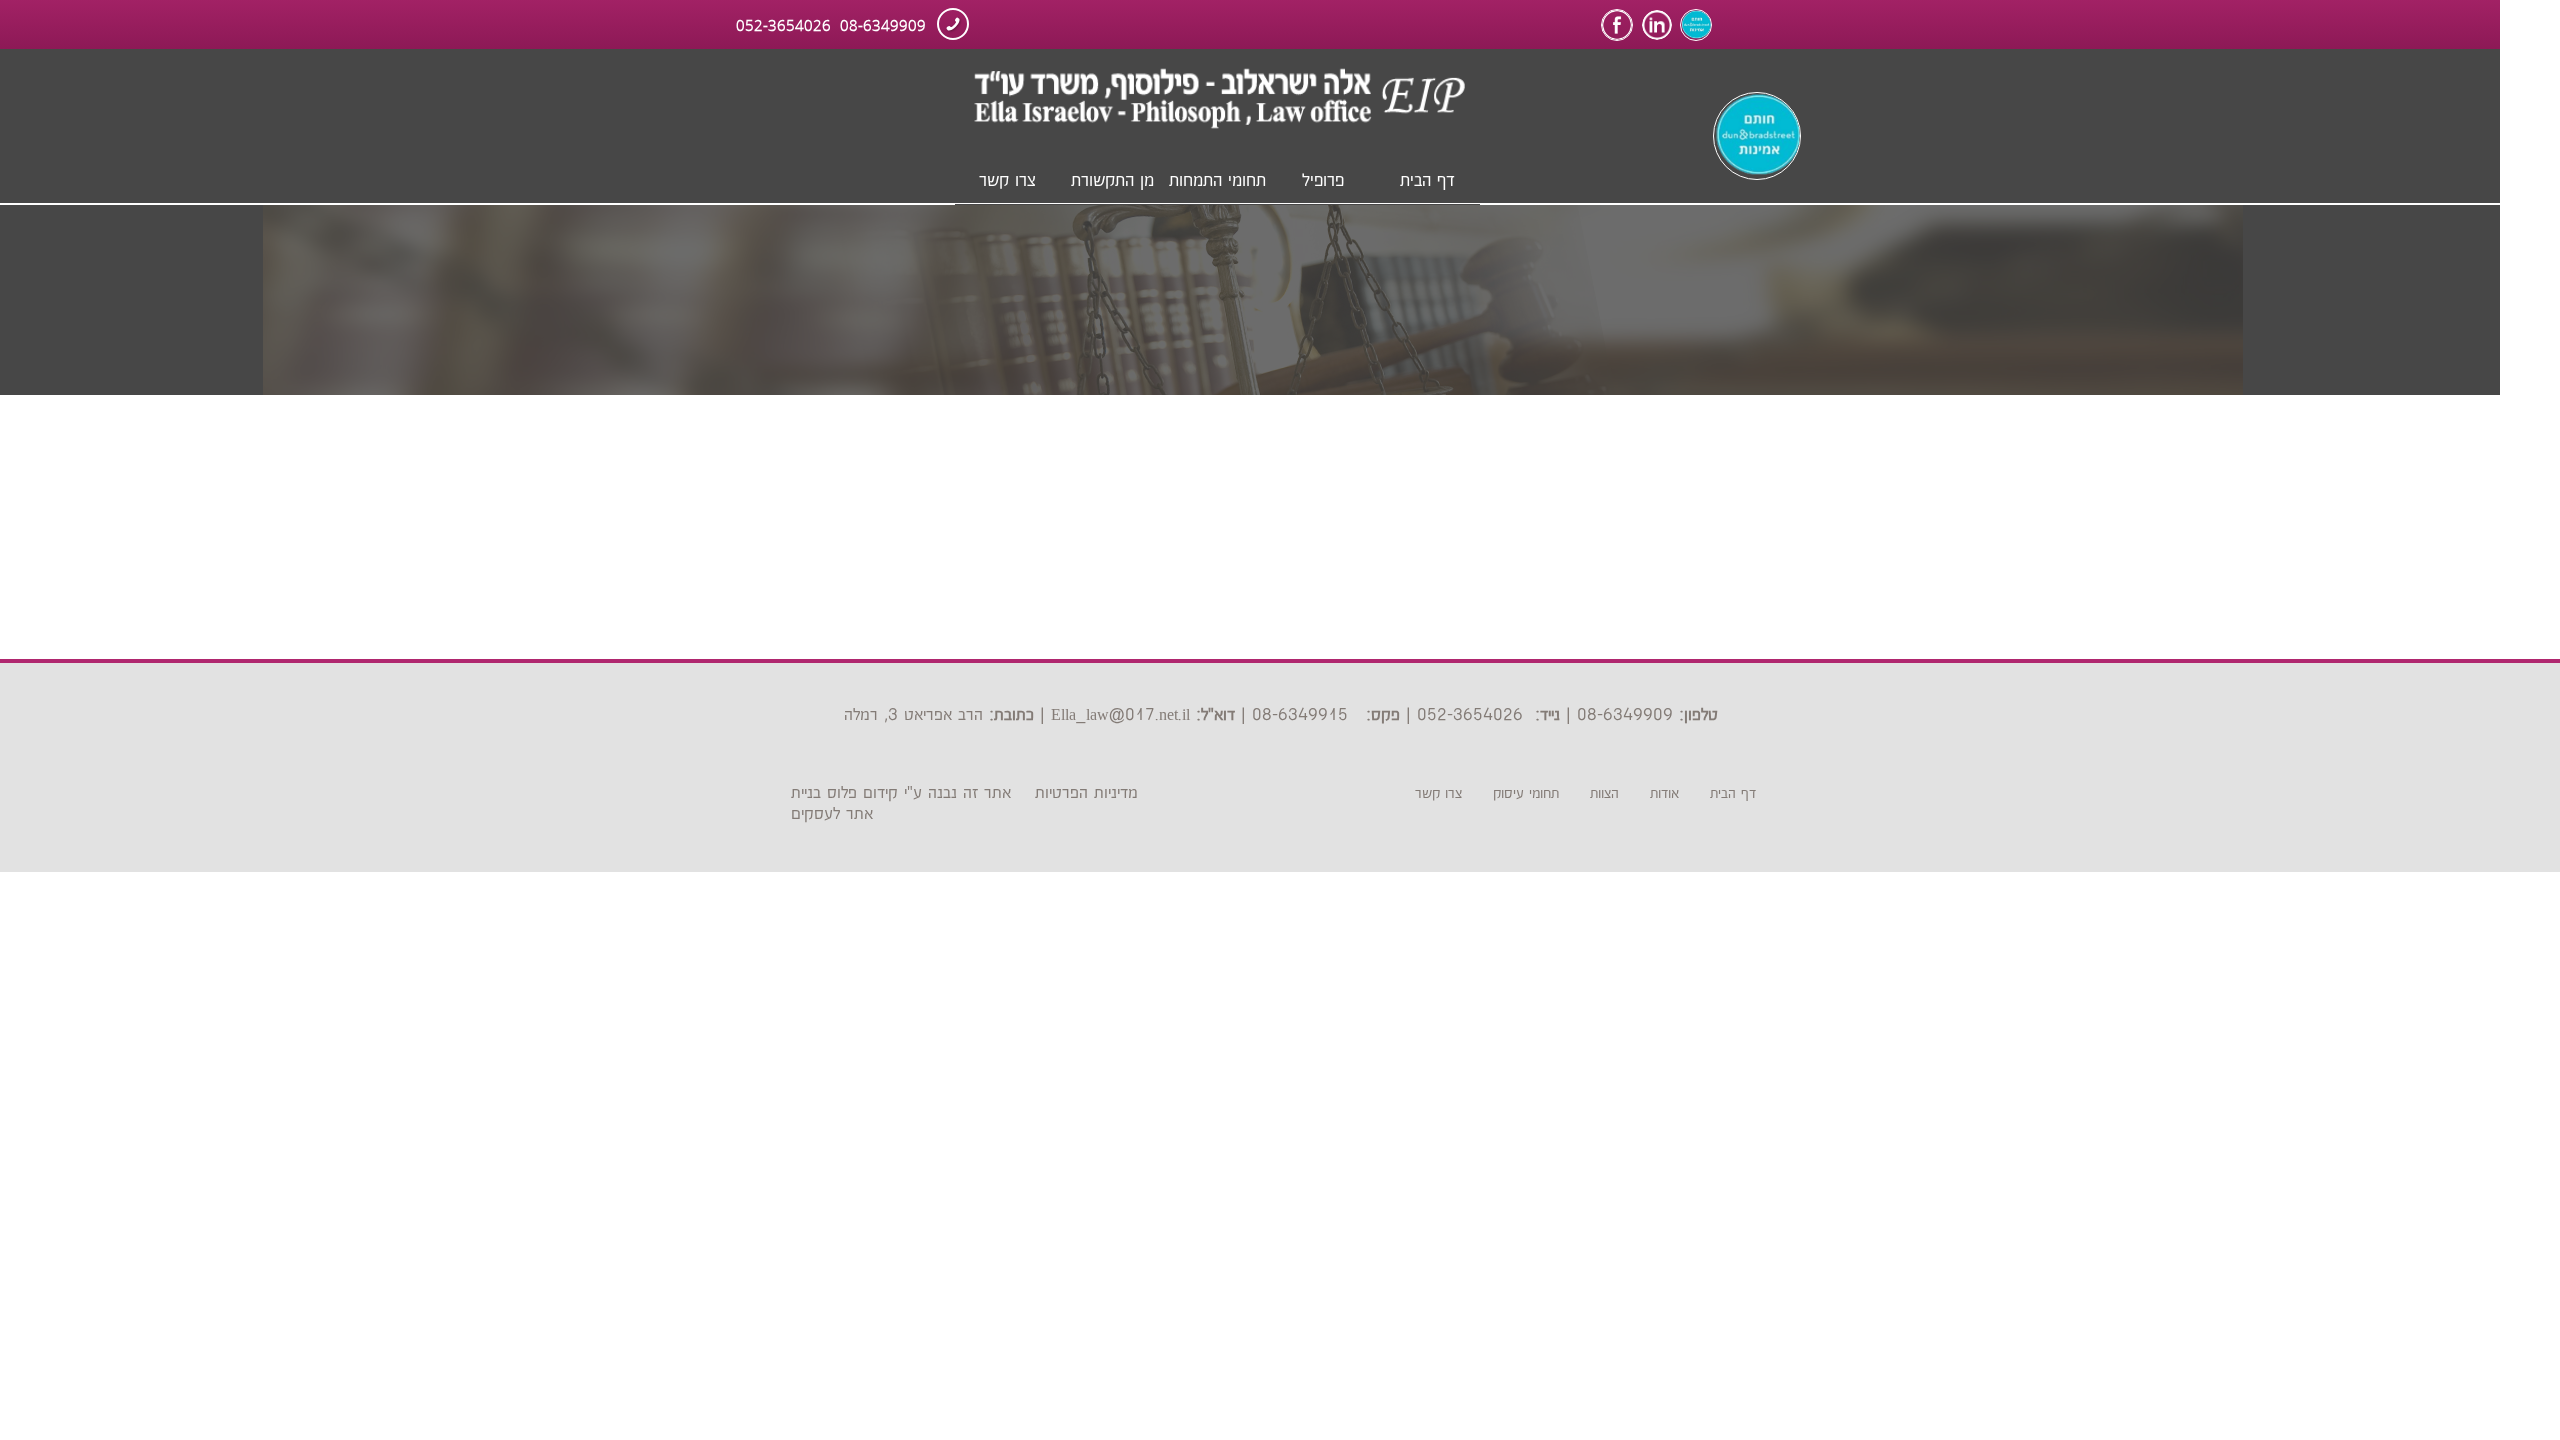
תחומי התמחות (1217, 181)
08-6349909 (883, 24)
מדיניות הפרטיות (1086, 793)
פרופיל (1323, 181)
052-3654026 (783, 24)
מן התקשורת (1112, 181)
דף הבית (1427, 181)
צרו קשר (1007, 181)
